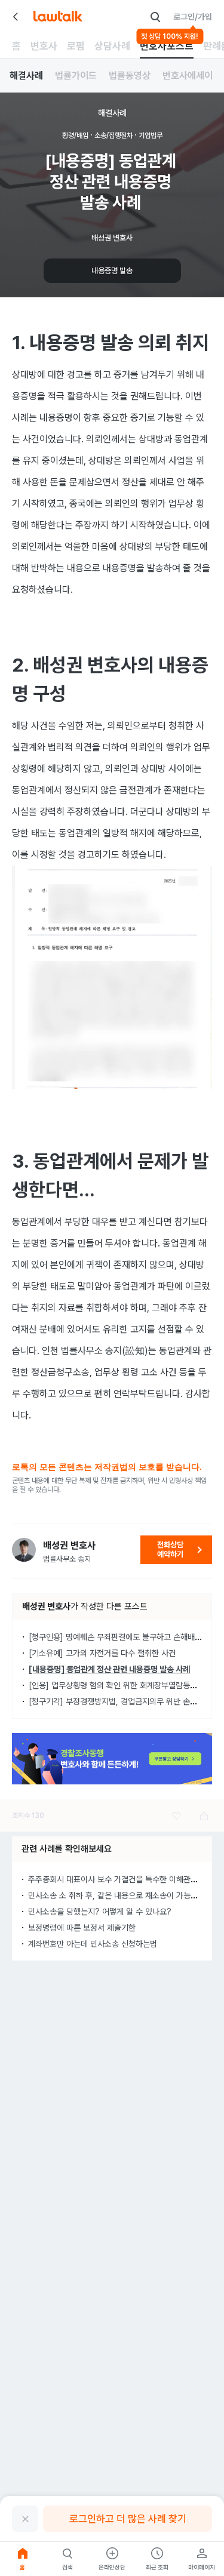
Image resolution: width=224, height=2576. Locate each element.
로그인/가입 (193, 17)
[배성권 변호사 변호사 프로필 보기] (24, 1550)
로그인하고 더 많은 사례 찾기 (128, 2519)
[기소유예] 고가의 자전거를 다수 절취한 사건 (102, 1653)
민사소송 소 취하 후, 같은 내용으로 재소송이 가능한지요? (122, 1895)
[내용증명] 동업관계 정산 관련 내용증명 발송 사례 (109, 1669)
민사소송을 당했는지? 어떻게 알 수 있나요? (100, 1912)
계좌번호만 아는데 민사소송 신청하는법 (93, 1944)
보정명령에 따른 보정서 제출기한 (82, 1928)
